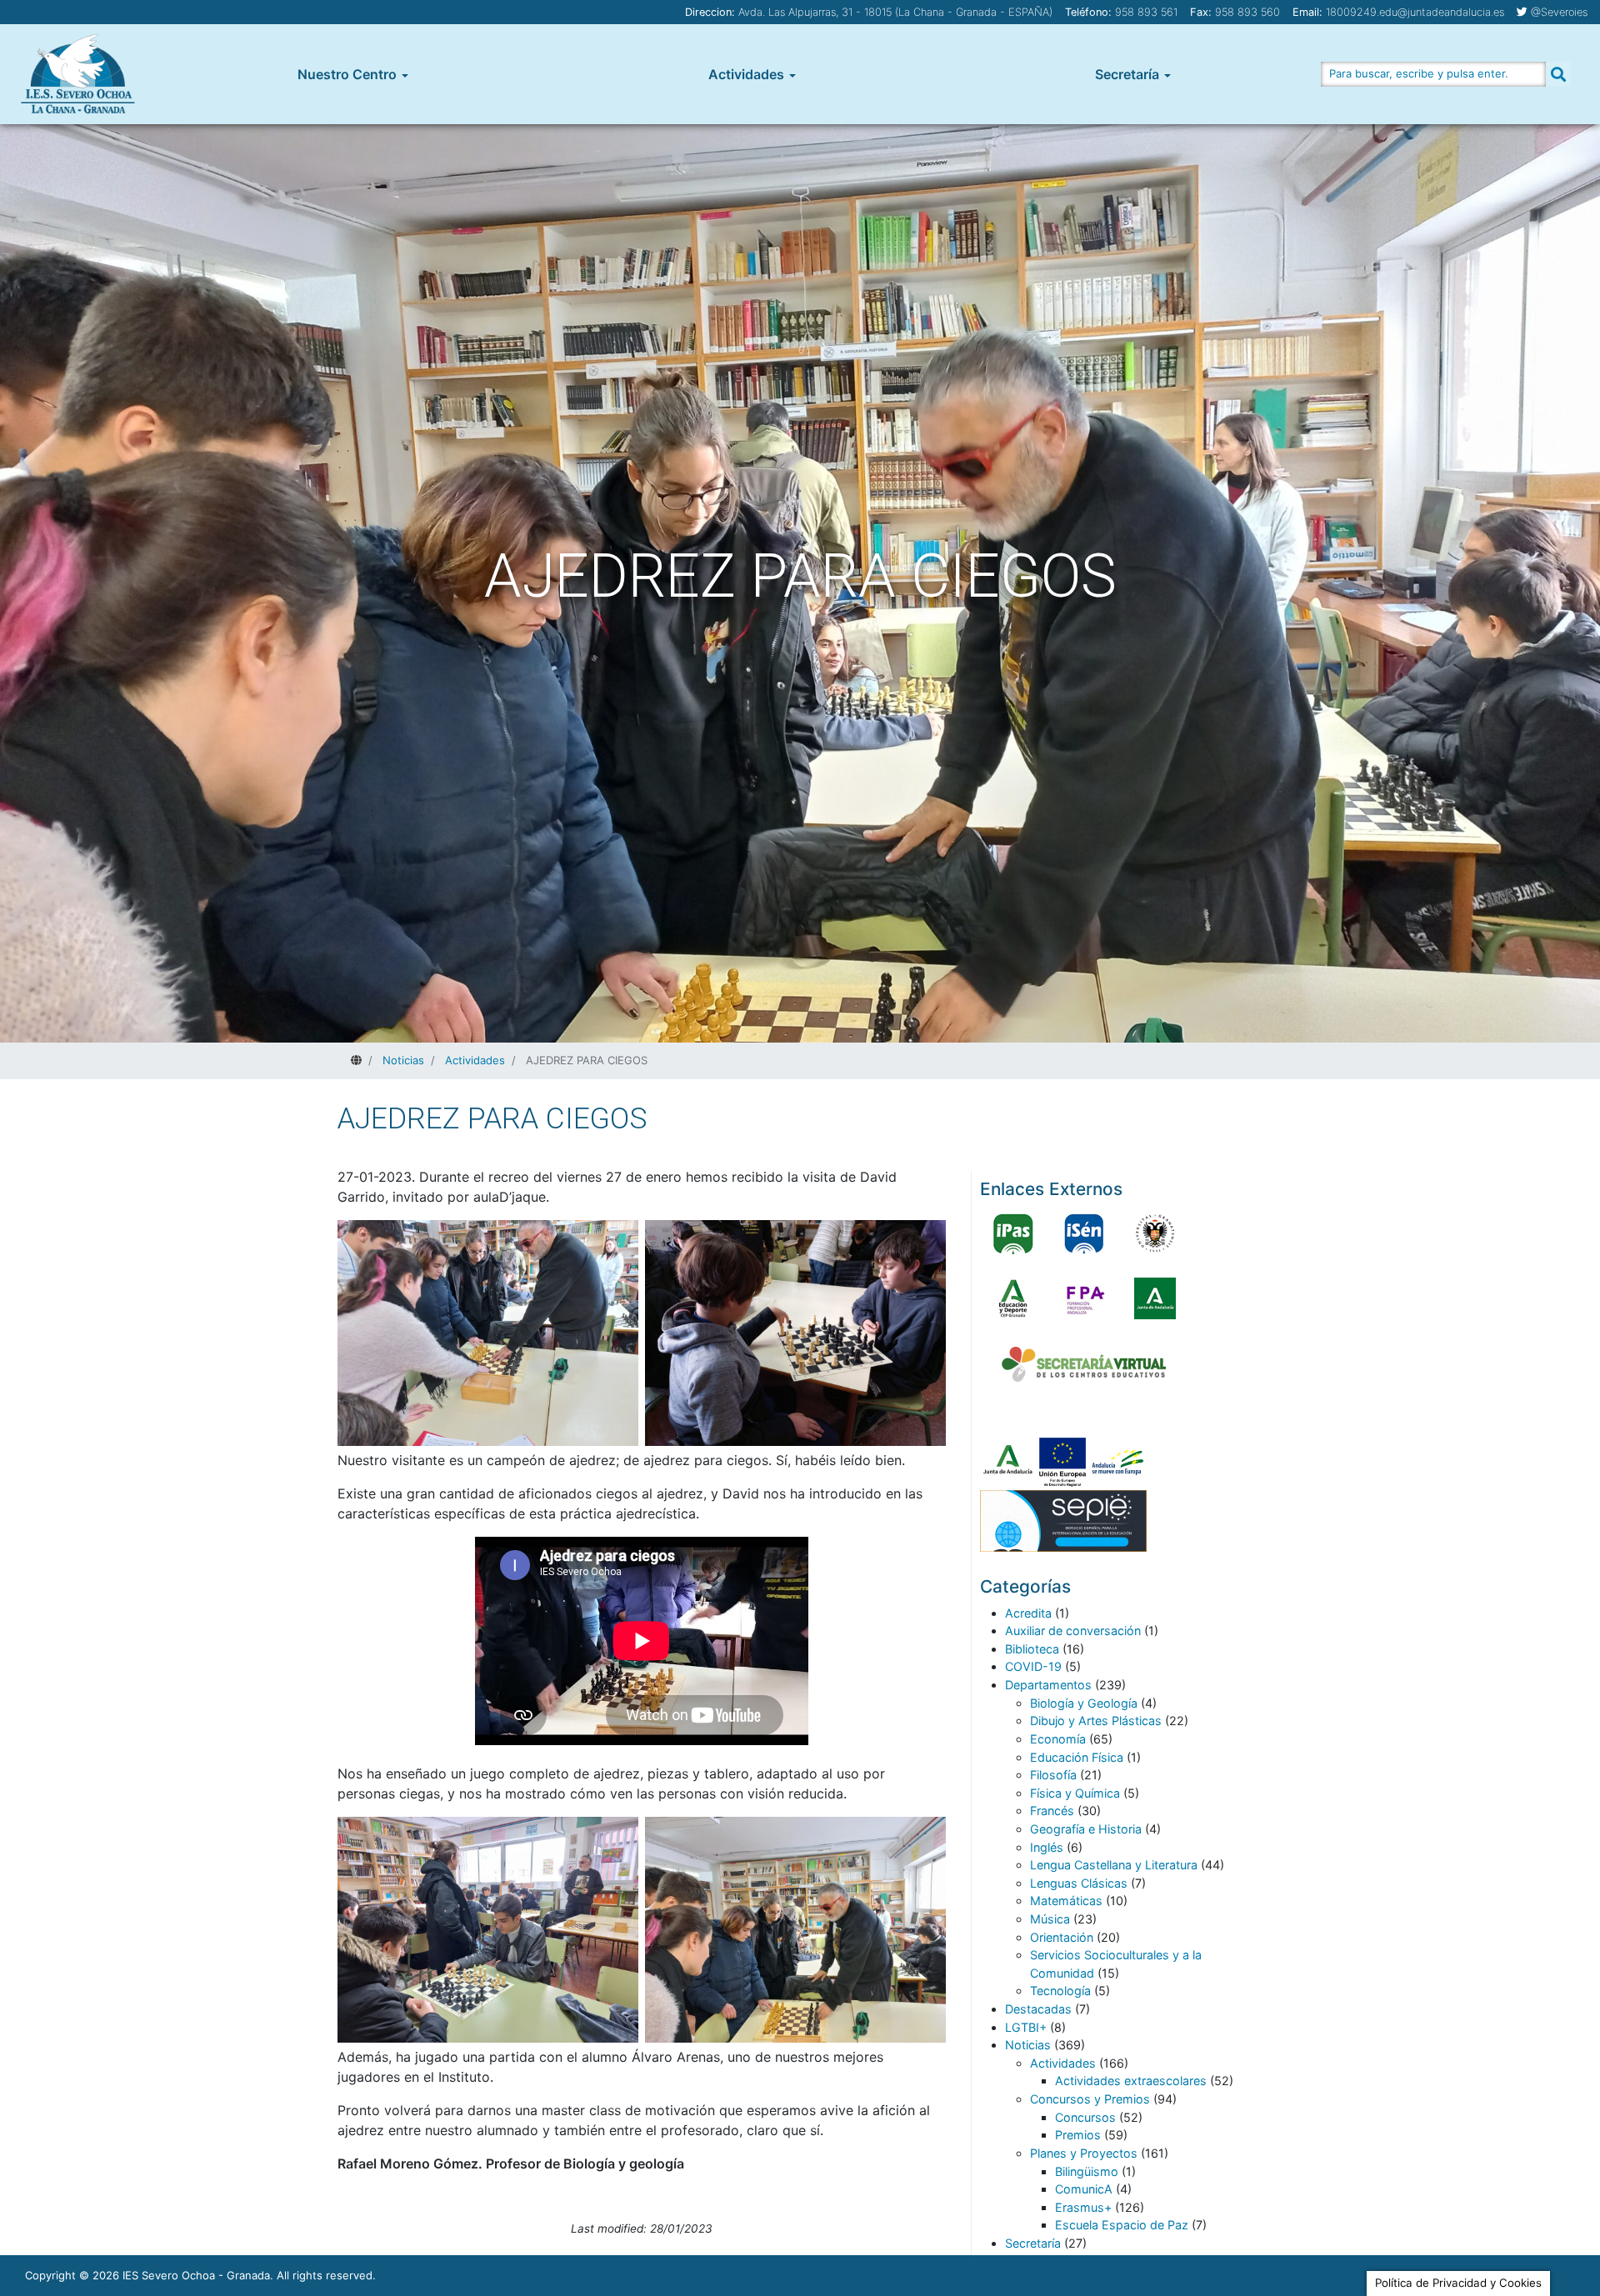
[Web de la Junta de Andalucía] (1155, 1298)
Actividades (746, 74)
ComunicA (1084, 2189)
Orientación (1062, 1937)
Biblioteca (1032, 1649)
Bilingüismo (1087, 2171)
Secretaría (1127, 74)
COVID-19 (1033, 1666)
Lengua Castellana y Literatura (1114, 1865)
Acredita (1028, 1613)
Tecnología (1060, 1991)
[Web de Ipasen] (1013, 1233)
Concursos (1085, 2117)
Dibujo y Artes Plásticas (1096, 1721)
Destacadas (1038, 2009)
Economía (1058, 1739)
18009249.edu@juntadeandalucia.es (1415, 12)
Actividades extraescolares (1131, 2081)
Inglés (1047, 1847)
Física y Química (1075, 1793)
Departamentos (1048, 1685)
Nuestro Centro (347, 74)
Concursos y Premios (1090, 2099)
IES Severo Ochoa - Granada (196, 2275)
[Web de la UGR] (1155, 1233)
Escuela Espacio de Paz (1122, 2225)
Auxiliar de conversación (1073, 1631)
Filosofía (1053, 1775)
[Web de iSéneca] (1084, 1233)
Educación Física (1077, 1757)
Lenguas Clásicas (1079, 1883)
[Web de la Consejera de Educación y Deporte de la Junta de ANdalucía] (1013, 1298)
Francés (1052, 1811)
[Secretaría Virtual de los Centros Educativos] (1084, 1364)
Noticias (1028, 2045)
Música (1050, 1919)
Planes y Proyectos (1084, 2153)
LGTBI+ (1026, 2027)
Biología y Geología (1084, 1703)
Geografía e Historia (1086, 1829)
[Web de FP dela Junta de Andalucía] (1084, 1298)
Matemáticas (1066, 1901)
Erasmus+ (1083, 2207)
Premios (1078, 2135)
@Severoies (1559, 12)
